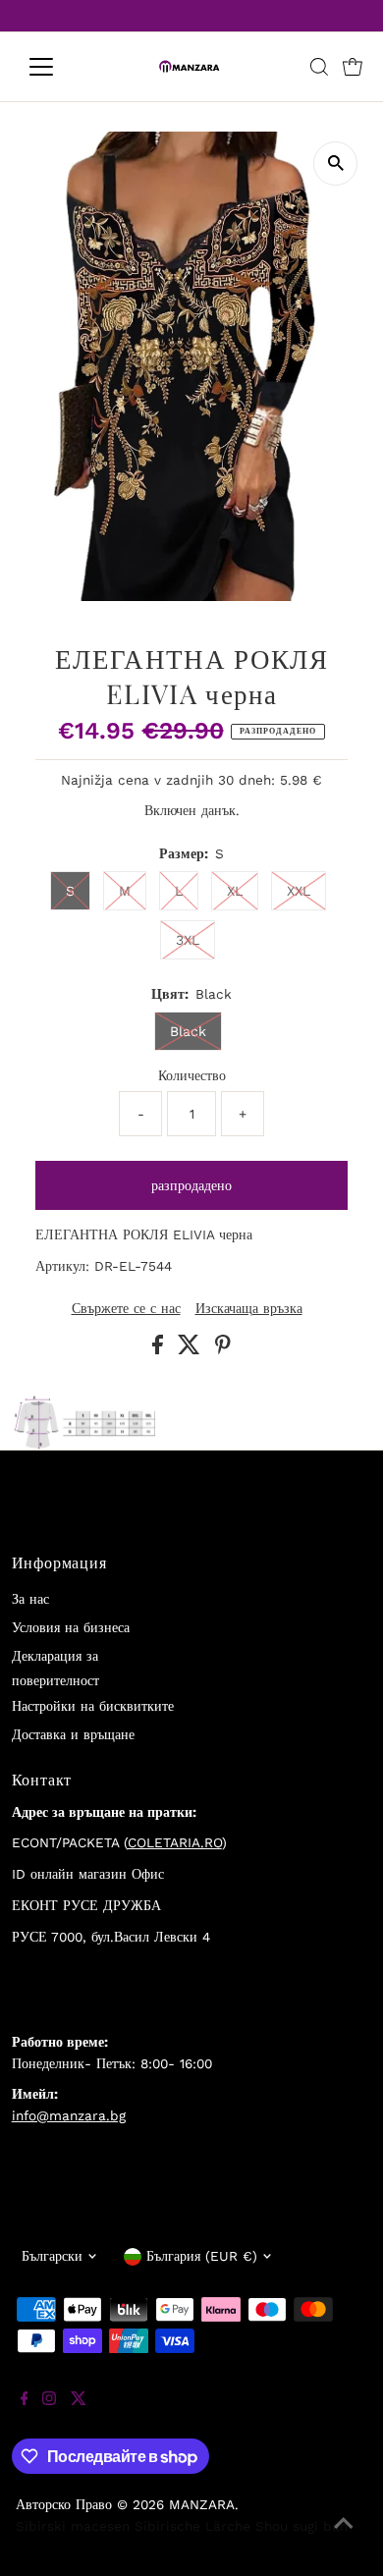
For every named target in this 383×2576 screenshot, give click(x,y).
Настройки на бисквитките (93, 1706)
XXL (299, 891)
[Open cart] (353, 67)
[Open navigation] (57, 67)
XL (235, 891)
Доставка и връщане (73, 1734)
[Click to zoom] (335, 164)
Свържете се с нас (126, 1309)
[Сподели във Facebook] (160, 1349)
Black (188, 1031)
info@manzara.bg (69, 2115)
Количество (192, 1075)
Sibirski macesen (73, 2526)
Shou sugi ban (301, 2526)
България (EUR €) (202, 2256)
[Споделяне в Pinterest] (223, 1349)
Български (52, 2256)
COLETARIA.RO (175, 1842)
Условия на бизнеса (71, 1627)
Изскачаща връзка (249, 1309)
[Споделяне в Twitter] (191, 1349)
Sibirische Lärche (192, 2526)
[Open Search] (319, 67)
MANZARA (202, 2504)
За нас (30, 1599)
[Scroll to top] (344, 2537)
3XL (188, 940)
